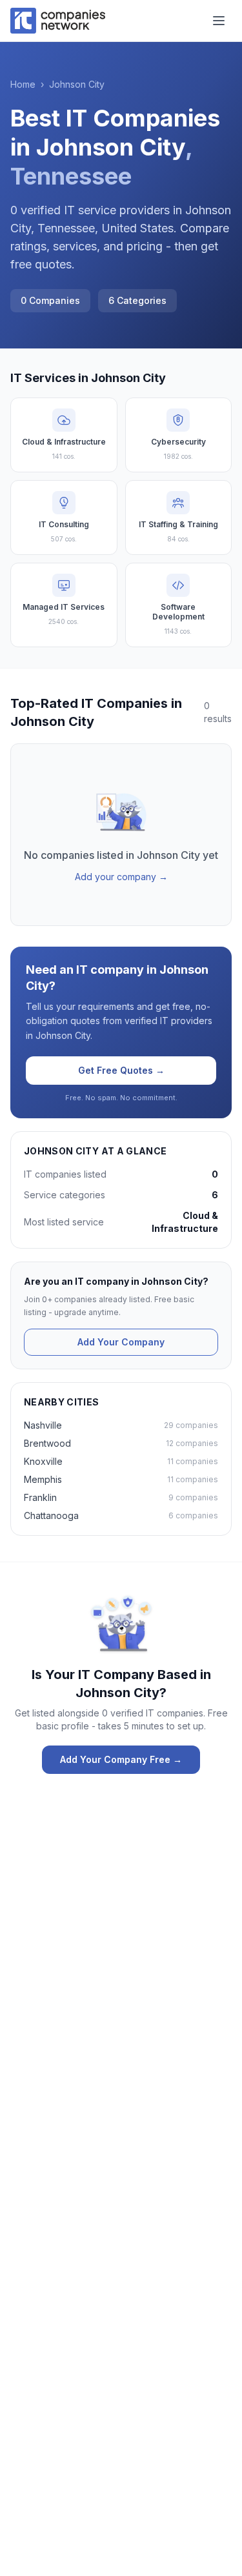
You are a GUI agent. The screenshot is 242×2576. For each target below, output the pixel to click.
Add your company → (121, 877)
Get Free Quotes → (121, 1070)
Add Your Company (121, 1342)
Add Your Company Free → (121, 1759)
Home (23, 84)
